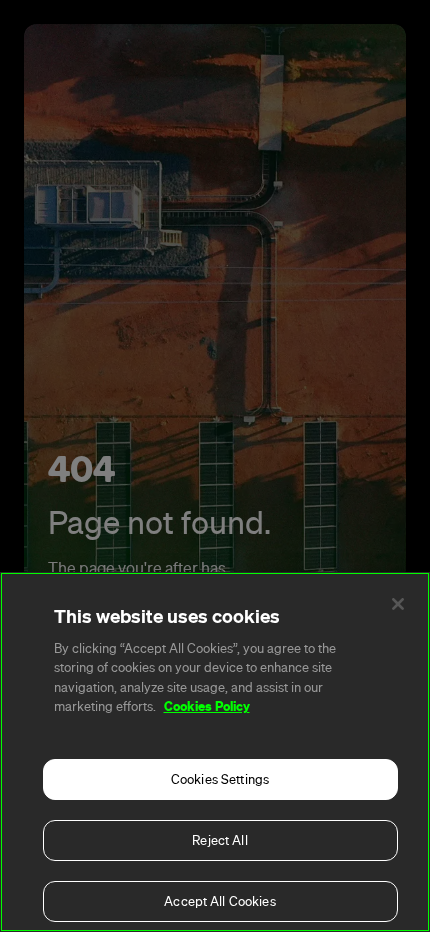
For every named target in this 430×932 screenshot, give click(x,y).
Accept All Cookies (219, 901)
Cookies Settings (220, 779)
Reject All (219, 840)
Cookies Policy (207, 706)
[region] (215, 752)
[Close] (398, 604)
